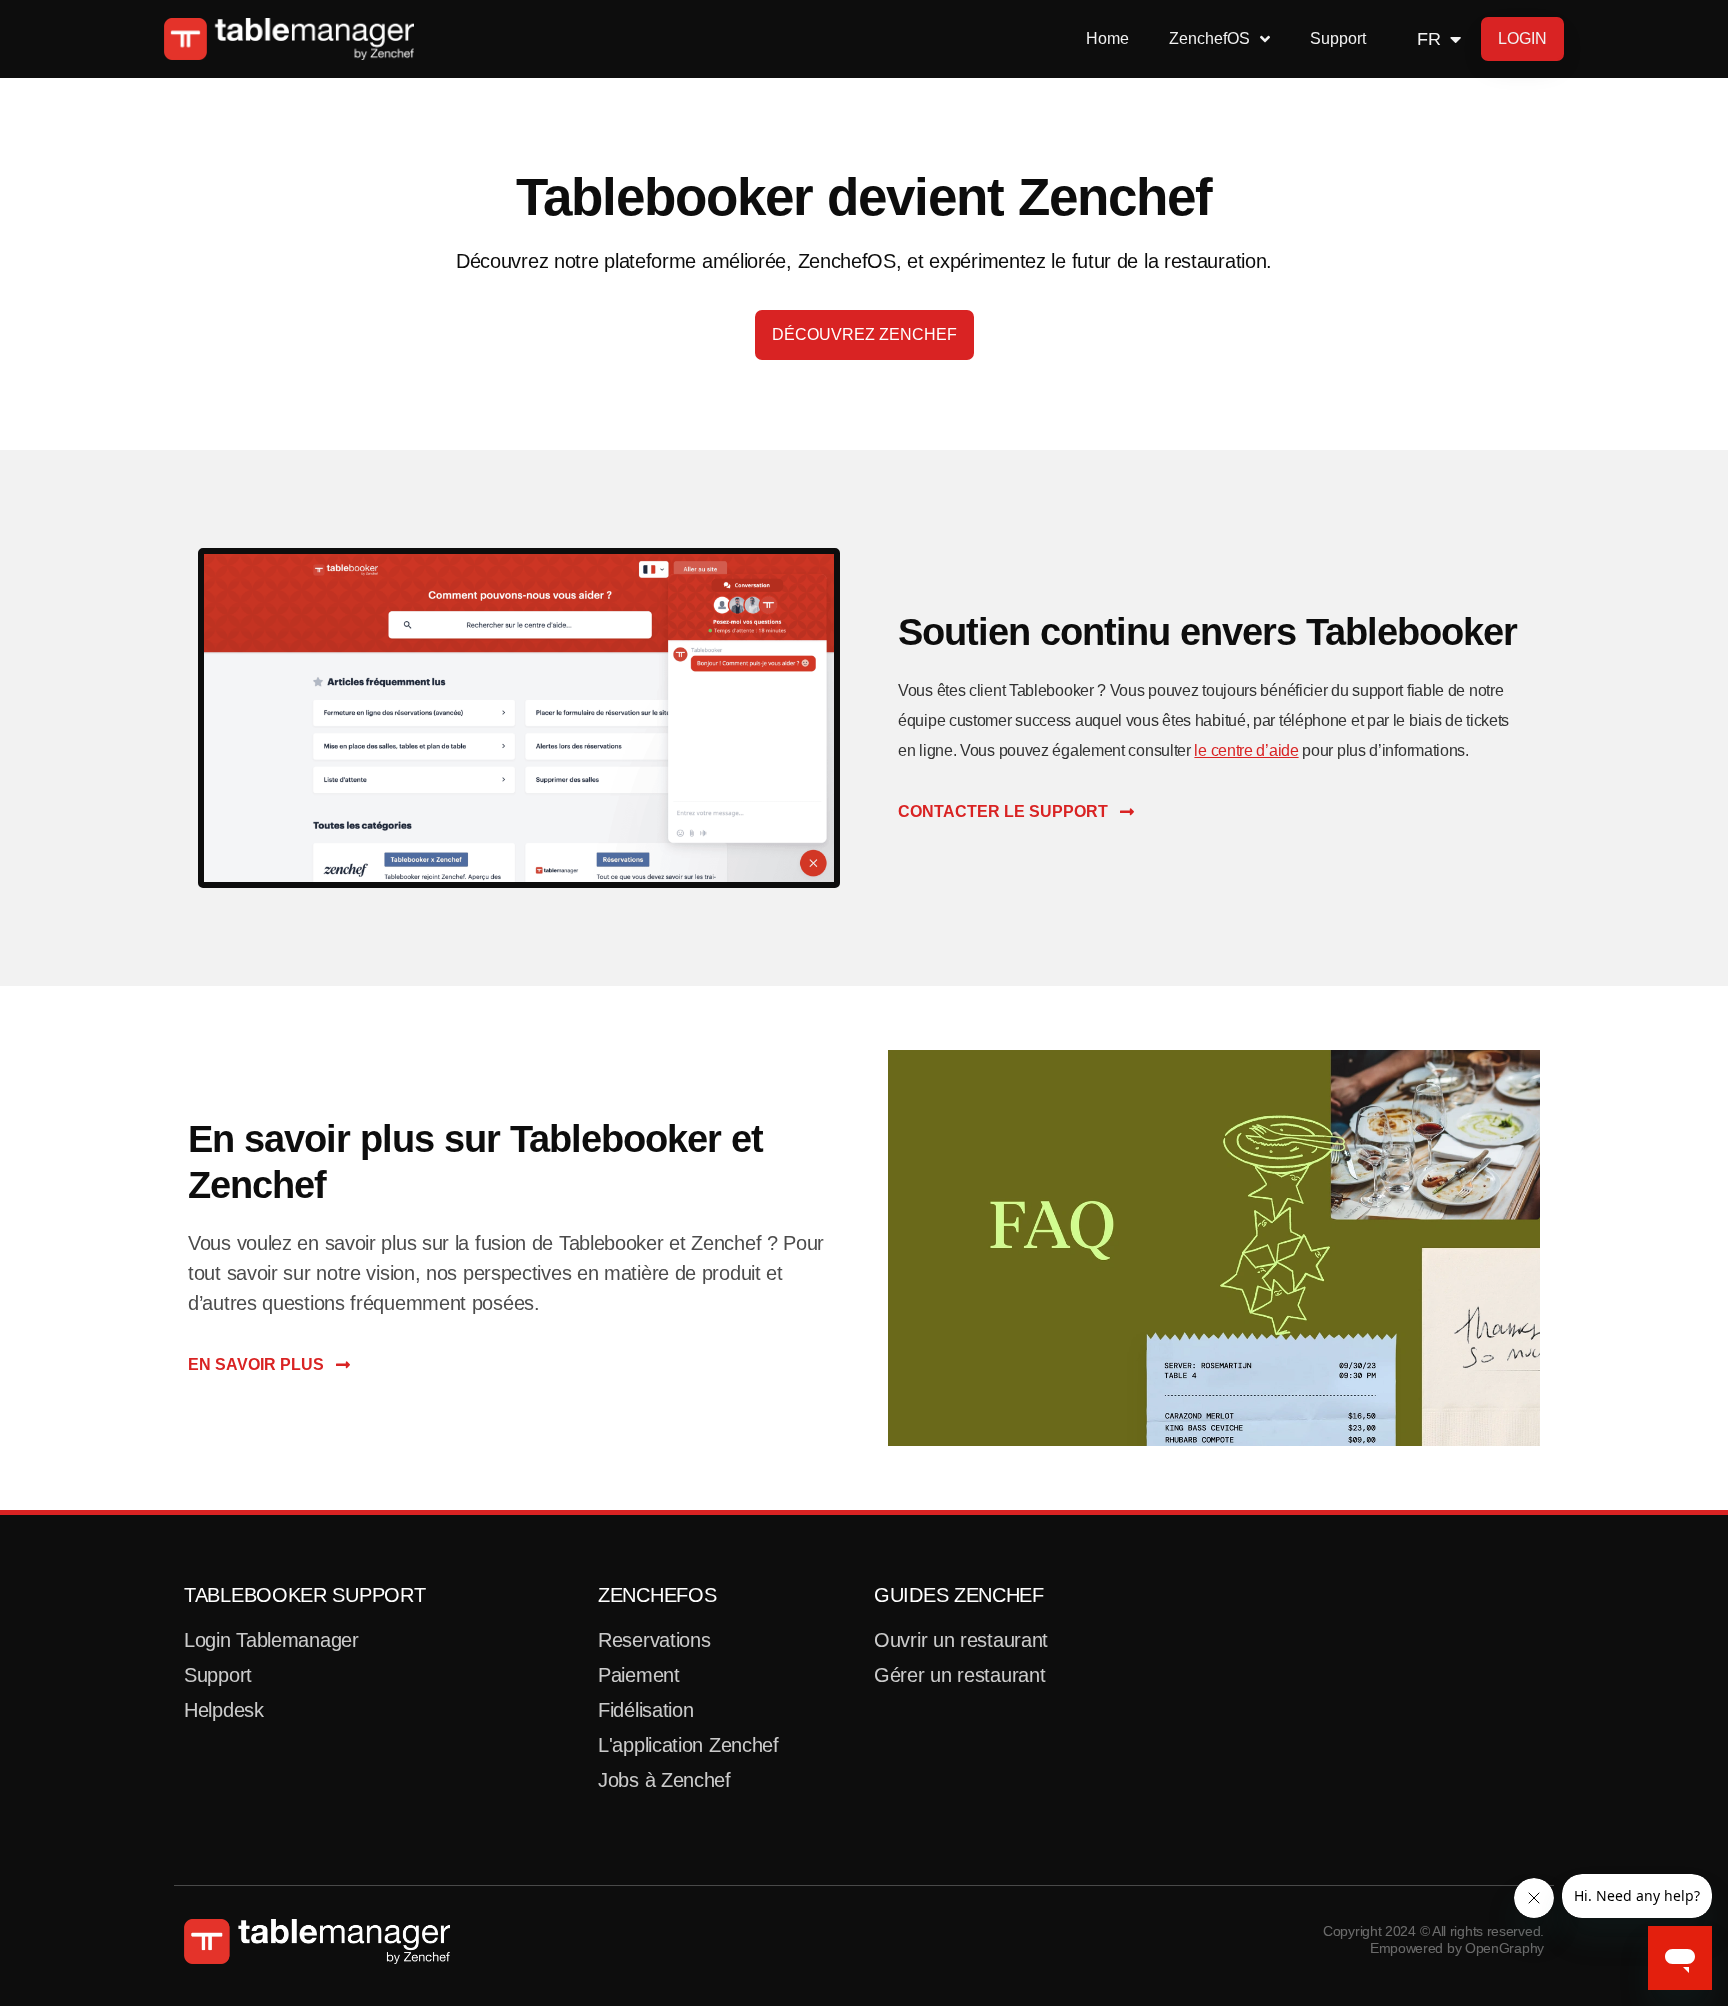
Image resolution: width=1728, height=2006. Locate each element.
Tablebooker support (304, 1595)
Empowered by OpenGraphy (1457, 1948)
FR (1428, 39)
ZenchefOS (657, 1595)
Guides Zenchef (959, 1595)
